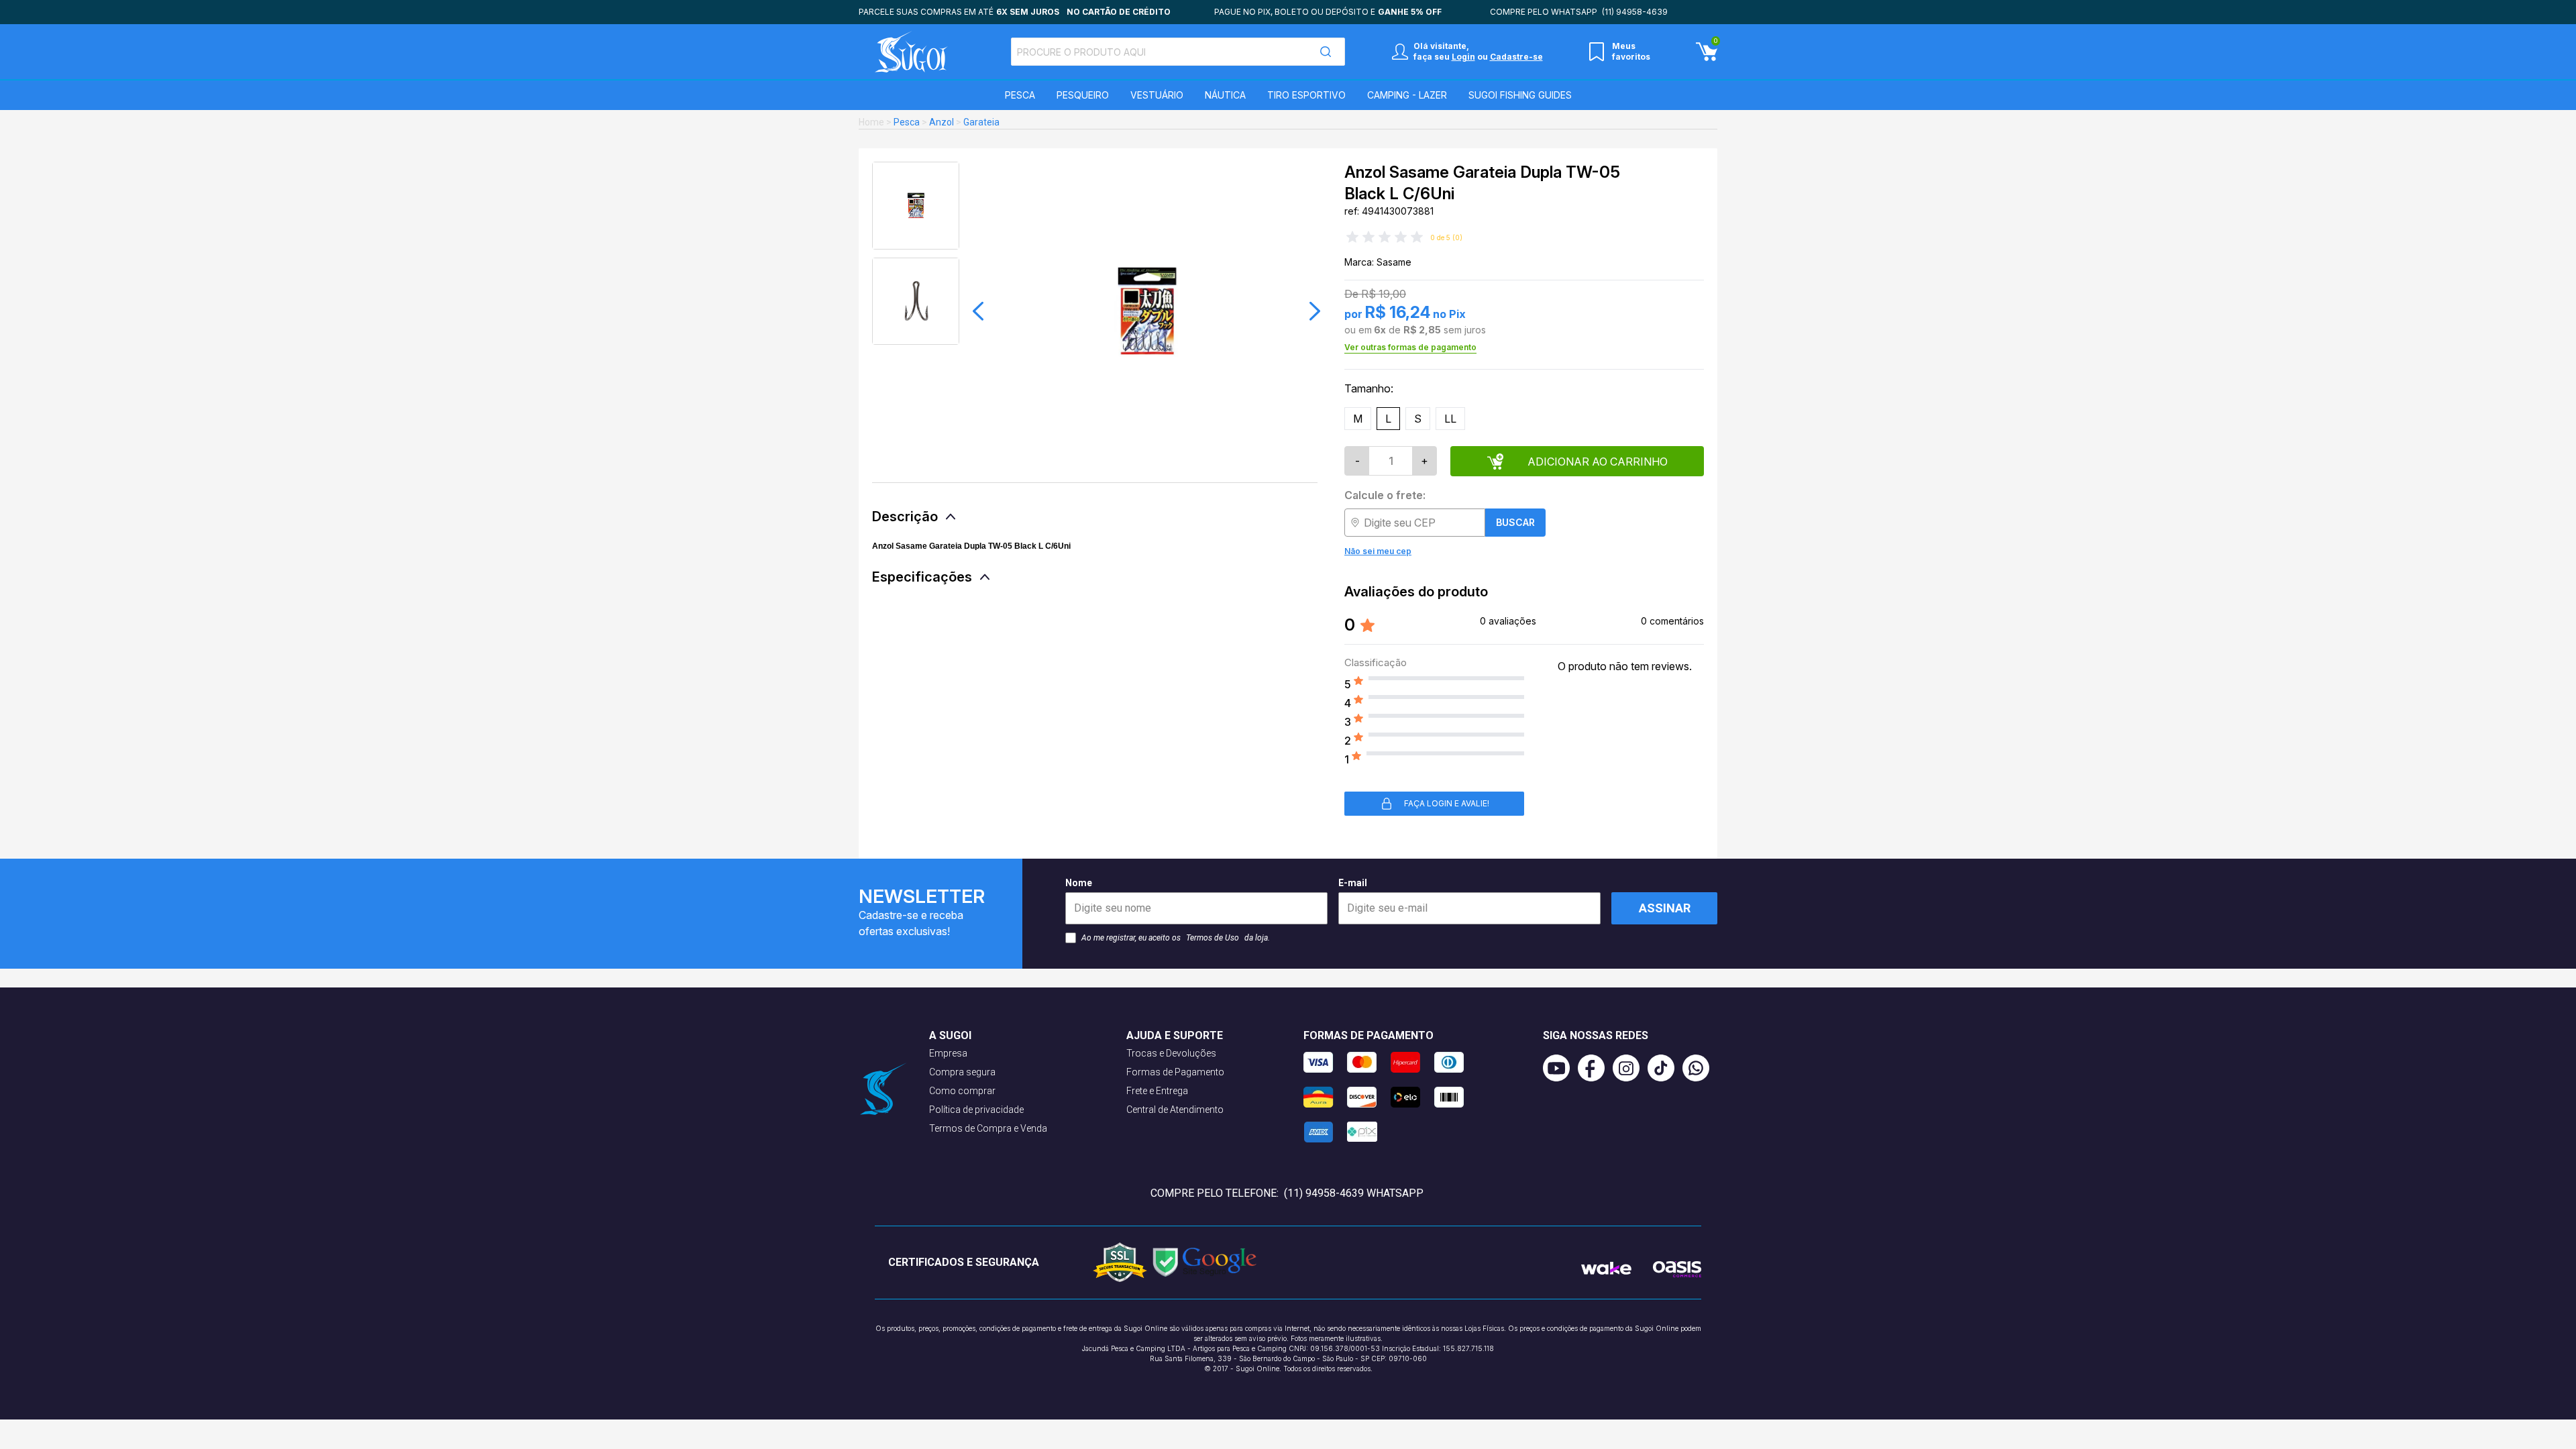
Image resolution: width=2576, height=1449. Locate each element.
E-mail (1353, 883)
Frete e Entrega (1157, 1091)
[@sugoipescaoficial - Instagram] (1630, 1068)
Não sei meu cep (1378, 551)
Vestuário (1157, 95)
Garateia (981, 122)
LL (1450, 419)
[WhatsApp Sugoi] (1700, 1068)
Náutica (1225, 95)
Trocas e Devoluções (1171, 1053)
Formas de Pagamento (1175, 1072)
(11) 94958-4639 (1635, 12)
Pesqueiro (1083, 95)
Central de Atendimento (1175, 1110)
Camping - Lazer (1407, 95)
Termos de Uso (1213, 938)
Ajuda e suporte (1175, 1035)
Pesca (1020, 95)
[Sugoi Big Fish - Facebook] (1595, 1068)
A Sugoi (950, 1035)
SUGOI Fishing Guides (1520, 95)
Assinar (1665, 908)
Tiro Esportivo (1306, 95)
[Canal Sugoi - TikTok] (1665, 1068)
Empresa (948, 1053)
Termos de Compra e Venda (988, 1128)
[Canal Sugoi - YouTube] (1560, 1068)
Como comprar (962, 1091)
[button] (978, 311)
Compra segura (962, 1072)
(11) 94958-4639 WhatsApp (1354, 1193)
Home (871, 122)
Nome (1079, 883)
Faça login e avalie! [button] (1447, 803)
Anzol (942, 122)
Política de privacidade (976, 1110)
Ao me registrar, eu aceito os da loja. (1176, 938)
